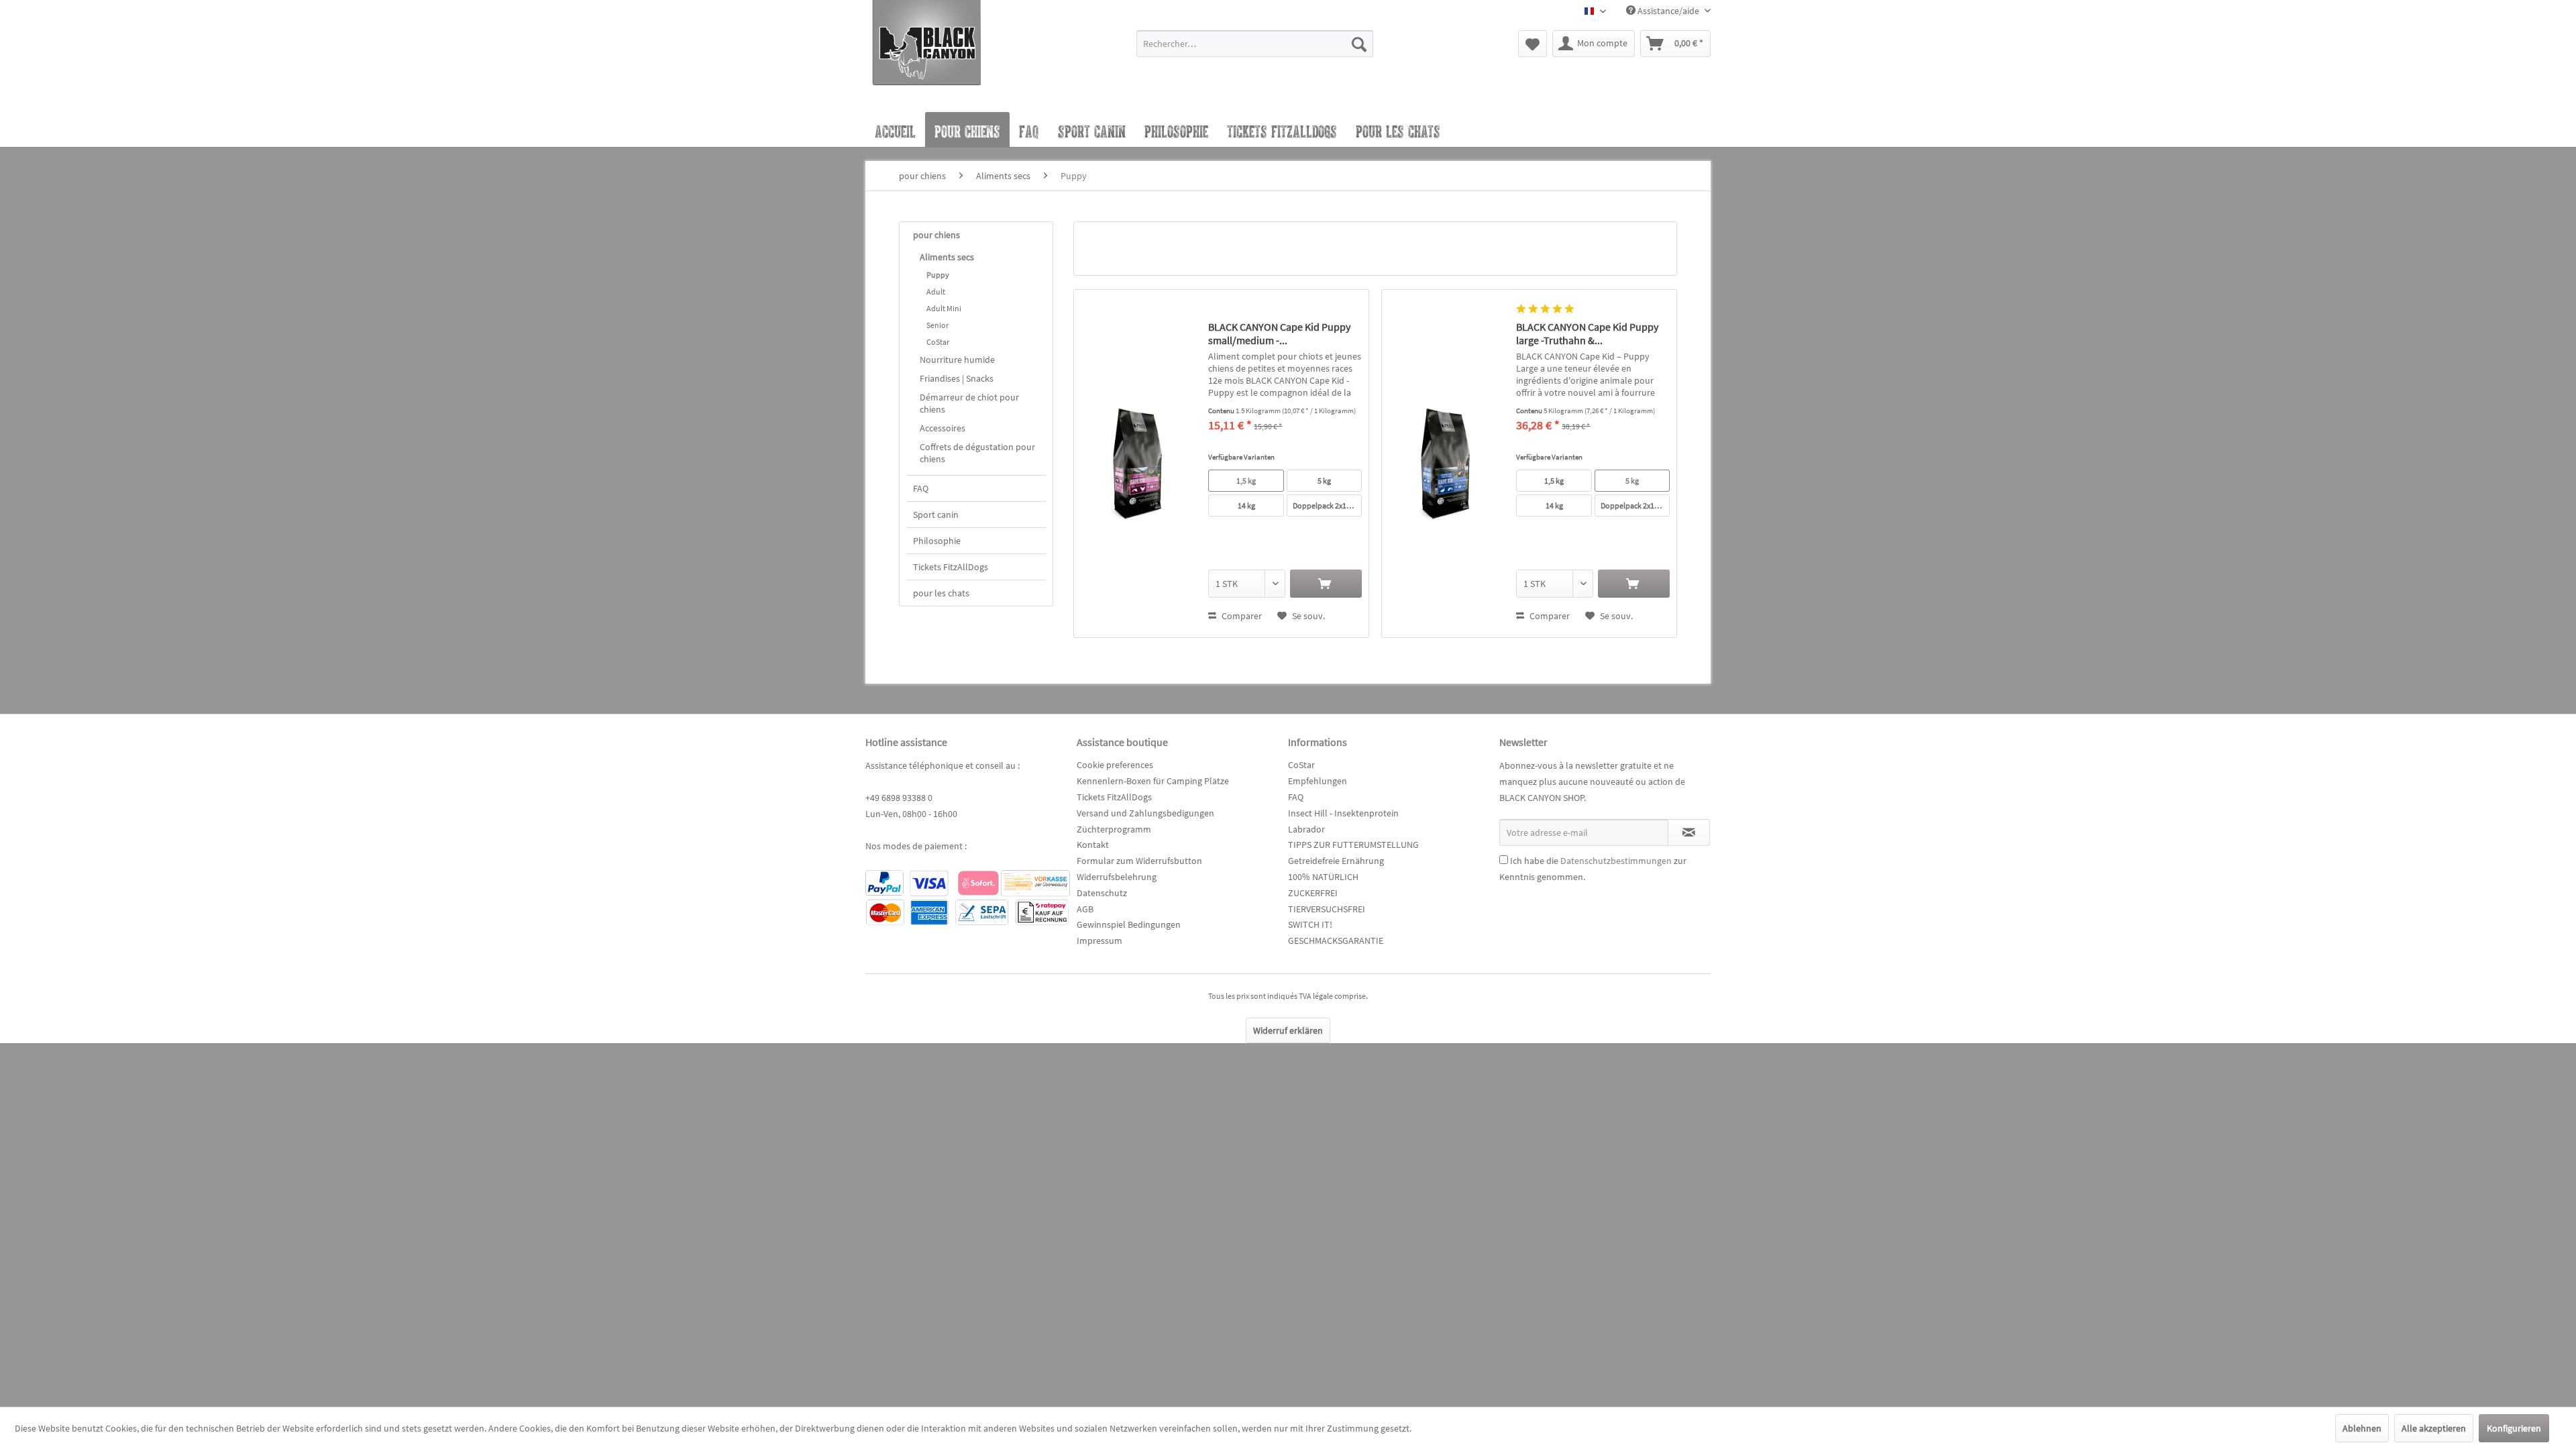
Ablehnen (2362, 1428)
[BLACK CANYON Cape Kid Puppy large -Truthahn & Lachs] (1446, 464)
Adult (936, 291)
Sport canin (936, 515)
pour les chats (941, 593)
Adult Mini (944, 308)
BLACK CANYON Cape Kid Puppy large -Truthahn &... (1587, 333)
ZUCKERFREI (1313, 893)
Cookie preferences (1115, 765)
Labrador (1306, 829)
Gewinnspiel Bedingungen (1129, 924)
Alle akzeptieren (2434, 1428)
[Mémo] (1533, 44)
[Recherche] (1359, 44)
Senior (937, 325)
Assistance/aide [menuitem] (1668, 11)
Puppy (938, 275)
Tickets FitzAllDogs (951, 567)
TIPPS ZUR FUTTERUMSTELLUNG (1353, 845)
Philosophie (937, 541)
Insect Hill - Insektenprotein (1343, 813)
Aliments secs (947, 257)
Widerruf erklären (1288, 1030)
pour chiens (936, 235)
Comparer (1241, 616)
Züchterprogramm (1114, 829)
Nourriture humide (957, 360)
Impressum (1099, 941)
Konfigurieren (2514, 1428)
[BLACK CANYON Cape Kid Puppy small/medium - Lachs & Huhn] (1138, 464)
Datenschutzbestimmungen (1616, 861)
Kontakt (1093, 845)
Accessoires (943, 428)
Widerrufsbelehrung (1117, 877)
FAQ (921, 488)
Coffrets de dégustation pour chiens (977, 453)
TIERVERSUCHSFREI (1327, 909)
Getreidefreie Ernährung (1336, 861)
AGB (1085, 909)
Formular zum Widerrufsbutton (1139, 861)
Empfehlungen (1318, 781)
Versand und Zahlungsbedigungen (1145, 813)
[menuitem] (1255, 50)
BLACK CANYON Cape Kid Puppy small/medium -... (1279, 333)
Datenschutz (1102, 893)
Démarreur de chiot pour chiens (969, 403)
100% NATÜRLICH (1323, 877)
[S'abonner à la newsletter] (1689, 833)
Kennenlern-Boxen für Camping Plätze (1153, 781)
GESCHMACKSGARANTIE (1336, 941)
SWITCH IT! (1310, 924)
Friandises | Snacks (957, 378)
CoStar (938, 342)
